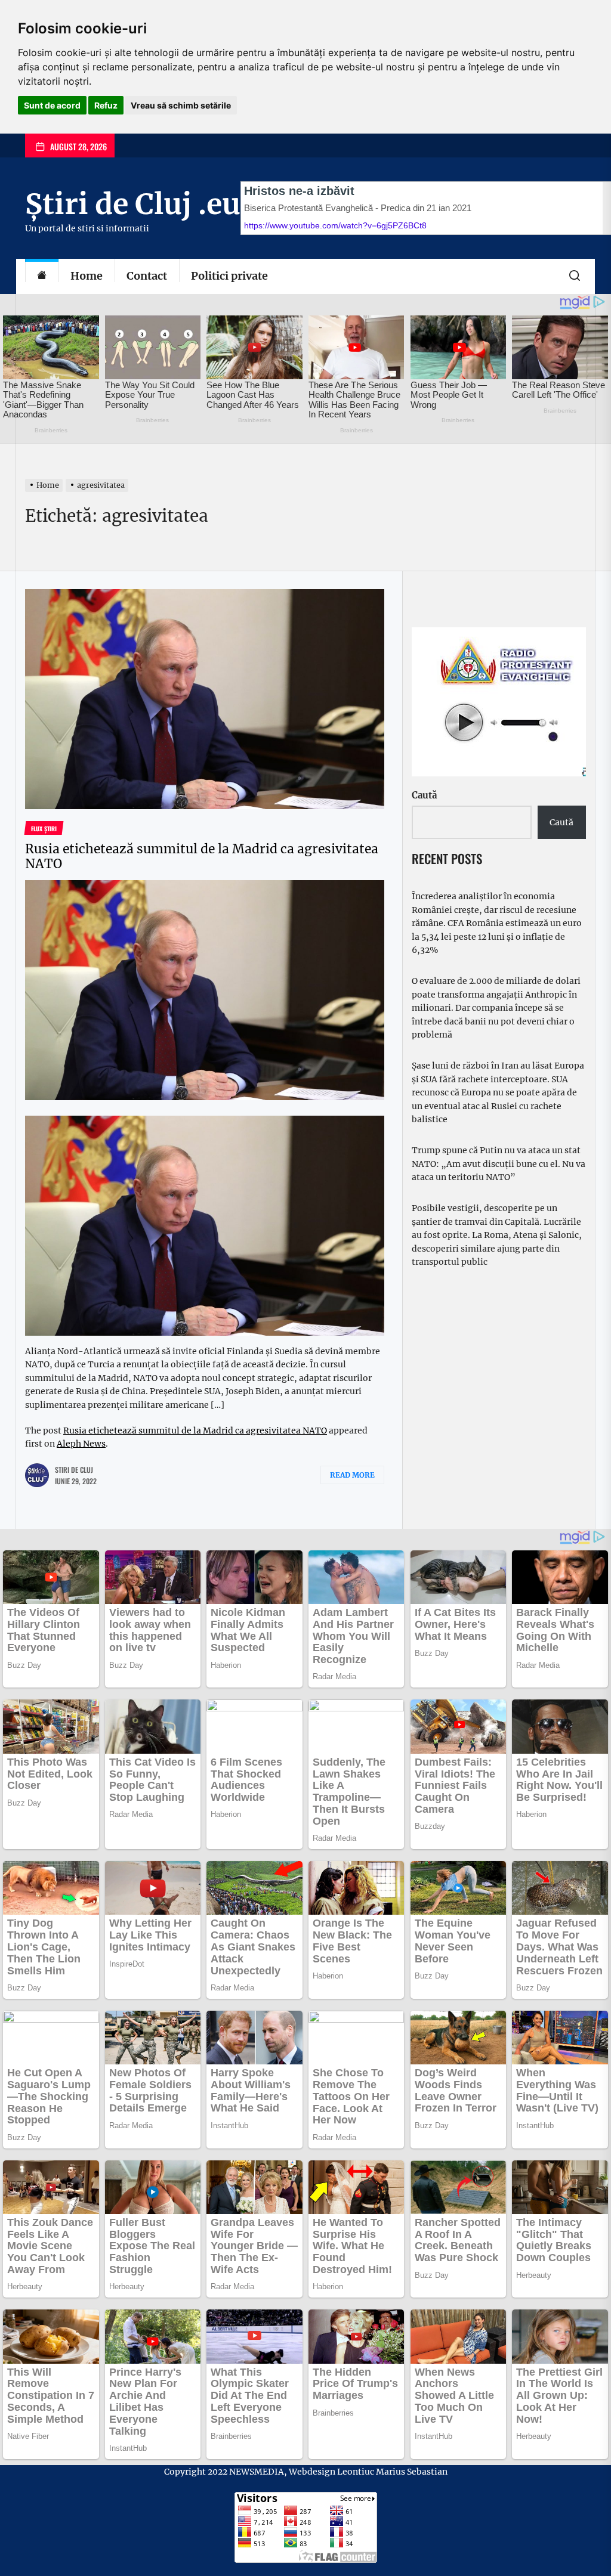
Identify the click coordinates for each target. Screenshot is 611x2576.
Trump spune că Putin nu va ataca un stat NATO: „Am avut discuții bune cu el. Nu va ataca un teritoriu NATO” (499, 1164)
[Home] (42, 276)
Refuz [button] (106, 105)
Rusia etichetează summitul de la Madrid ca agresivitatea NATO (202, 856)
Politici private (229, 276)
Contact (147, 276)
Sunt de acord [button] (52, 105)
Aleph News (81, 1444)
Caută (424, 795)
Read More (352, 1475)
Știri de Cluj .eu (133, 204)
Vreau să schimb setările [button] (181, 105)
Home (87, 276)
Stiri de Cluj (74, 1470)
